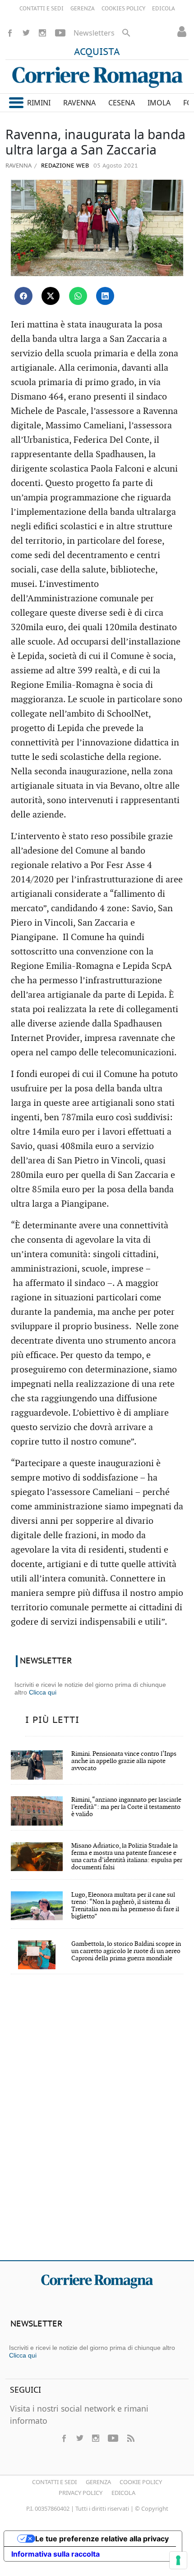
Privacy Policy (81, 2493)
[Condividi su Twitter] (51, 296)
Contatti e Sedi (54, 2482)
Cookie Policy (141, 2482)
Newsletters (94, 33)
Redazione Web (64, 166)
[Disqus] (97, 2123)
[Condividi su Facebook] (23, 296)
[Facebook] (10, 33)
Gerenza (98, 2482)
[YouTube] (60, 33)
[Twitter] (26, 33)
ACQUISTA (97, 52)
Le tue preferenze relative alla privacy (102, 2539)
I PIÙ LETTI (52, 1720)
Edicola (123, 2493)
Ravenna (18, 165)
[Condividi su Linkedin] (105, 296)
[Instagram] (42, 33)
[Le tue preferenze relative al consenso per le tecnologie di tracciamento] (178, 2560)
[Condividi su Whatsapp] (78, 296)
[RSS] (130, 2438)
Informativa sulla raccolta (55, 2554)
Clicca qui (43, 1692)
